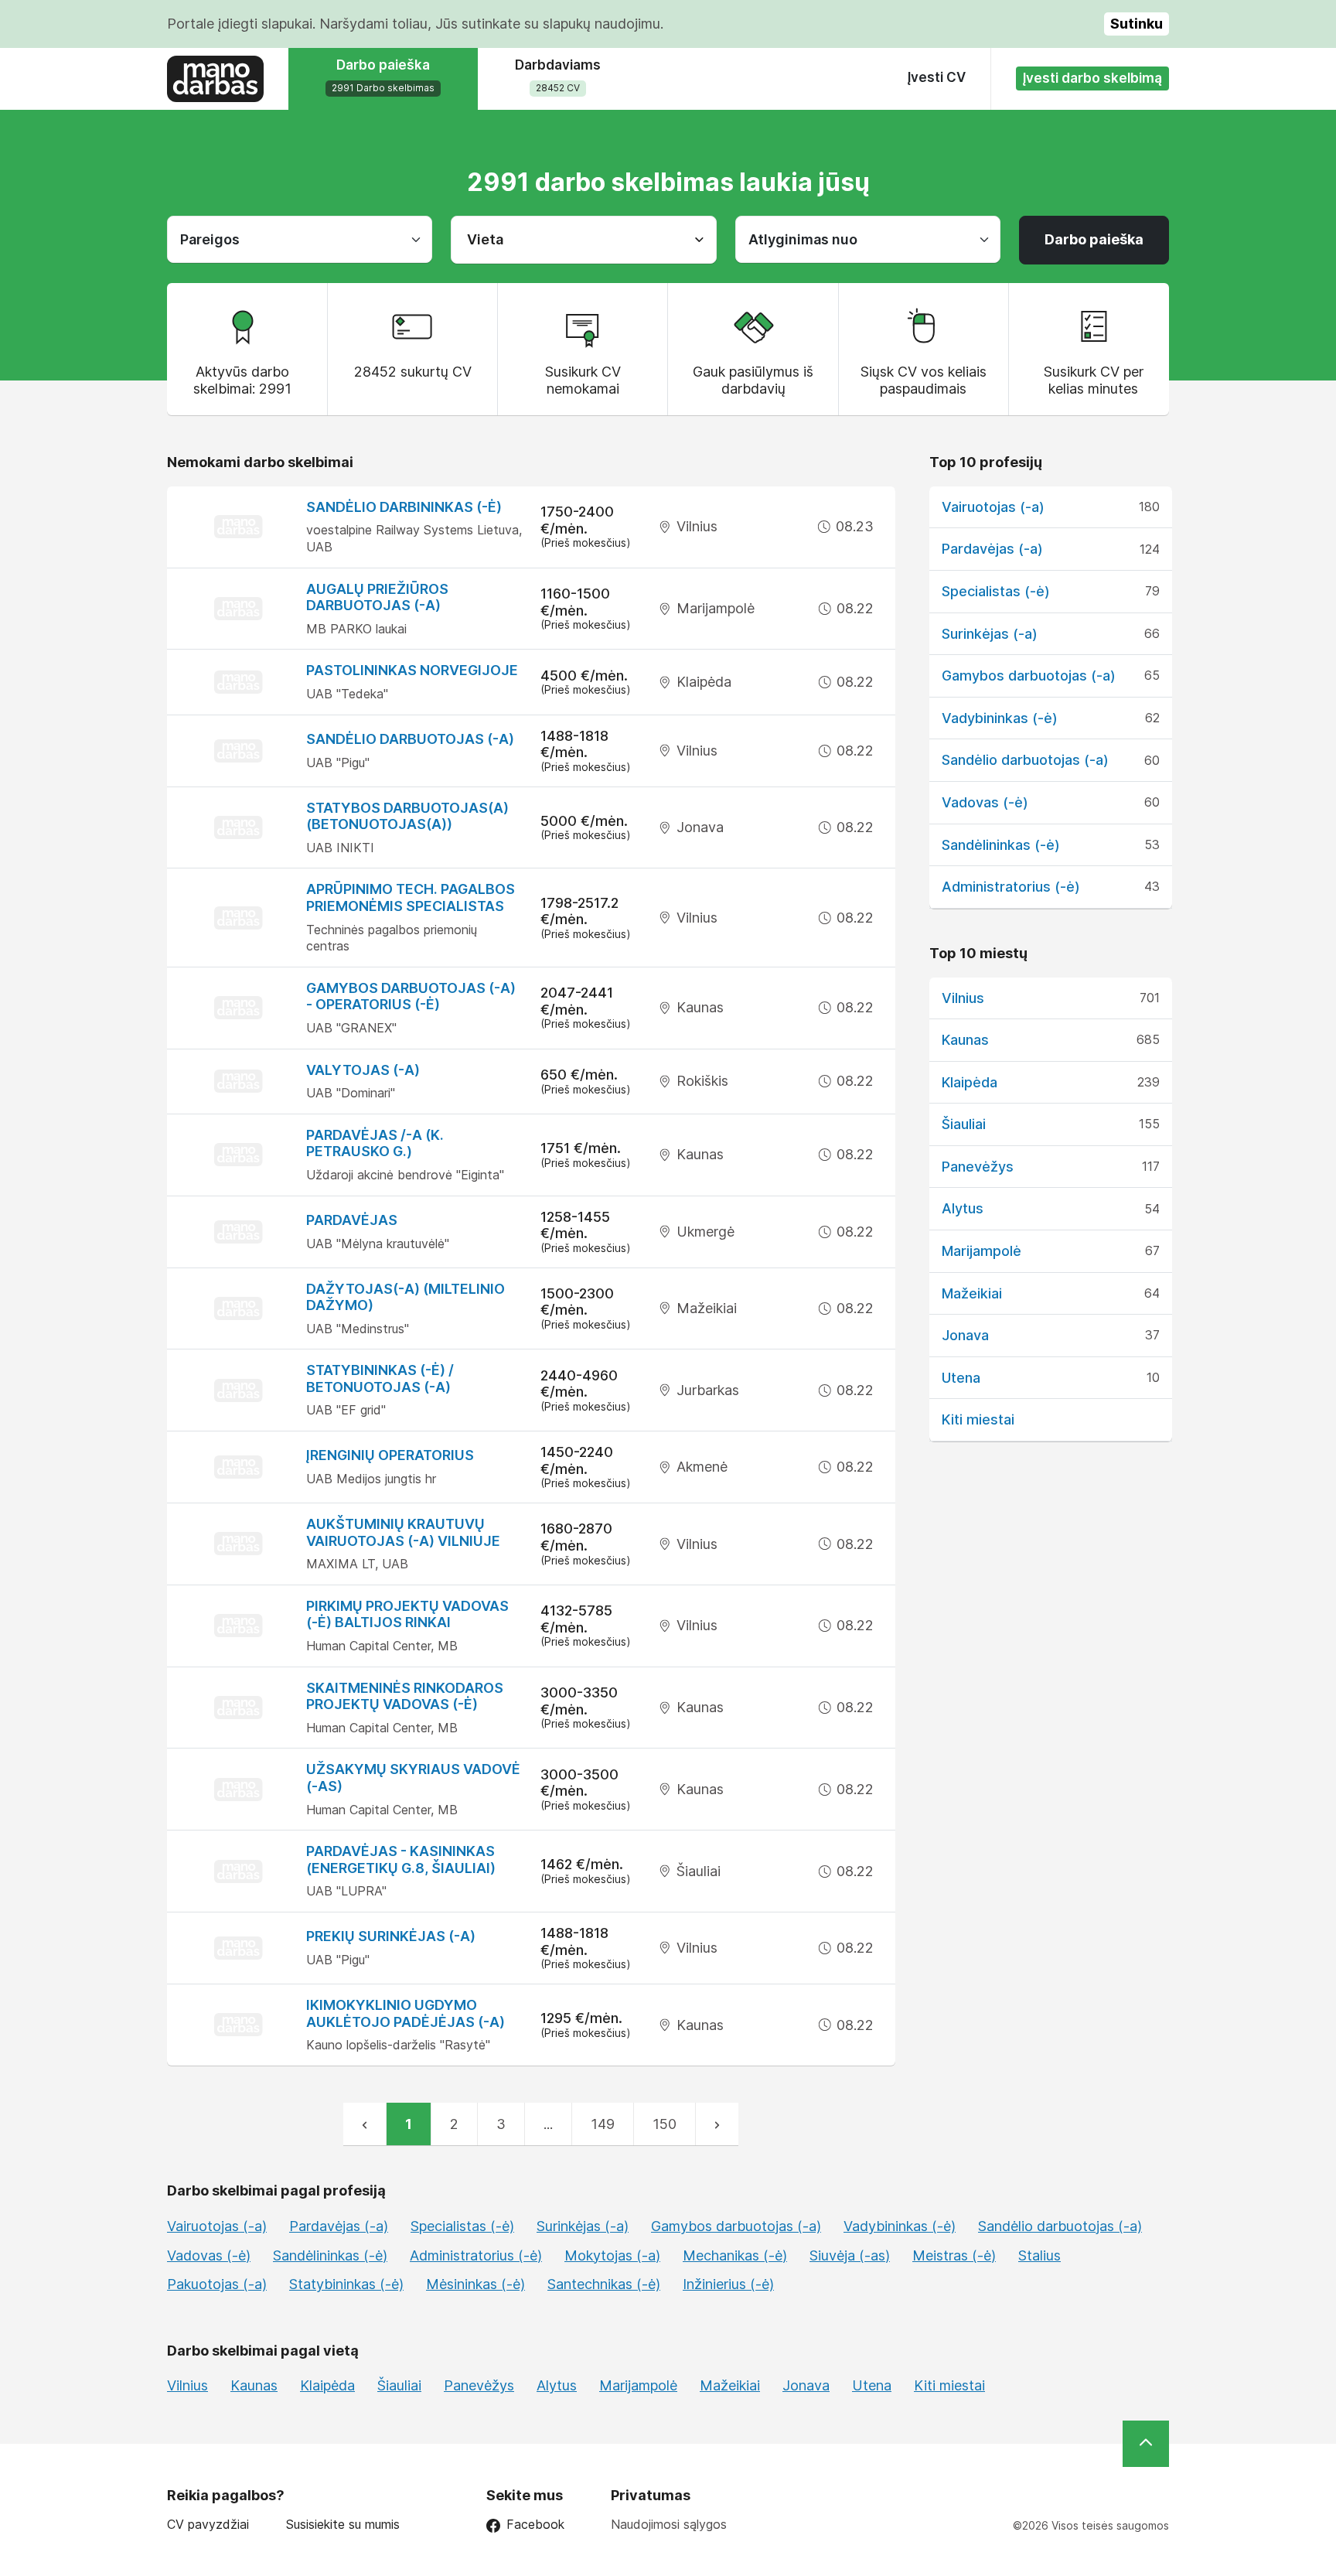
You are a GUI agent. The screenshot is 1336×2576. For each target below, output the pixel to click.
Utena (961, 1378)
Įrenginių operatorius (390, 1455)
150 (665, 2124)
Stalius (1039, 2255)
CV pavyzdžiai (208, 2525)
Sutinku (1137, 24)
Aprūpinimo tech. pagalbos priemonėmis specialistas (411, 897)
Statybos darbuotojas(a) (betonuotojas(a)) (407, 816)
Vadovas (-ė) (985, 802)
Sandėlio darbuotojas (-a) (410, 739)
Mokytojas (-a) (612, 2255)
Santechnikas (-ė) (604, 2284)
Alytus (963, 1208)
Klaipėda (970, 1082)
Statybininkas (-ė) (346, 2284)
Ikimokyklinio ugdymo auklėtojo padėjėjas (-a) (406, 2013)
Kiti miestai (978, 1419)
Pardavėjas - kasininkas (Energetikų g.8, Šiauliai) (401, 1859)
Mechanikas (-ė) (735, 2255)
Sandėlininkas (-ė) (1001, 845)
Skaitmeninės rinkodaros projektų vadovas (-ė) (405, 1696)
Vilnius (963, 998)
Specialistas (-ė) (996, 591)
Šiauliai (964, 1124)
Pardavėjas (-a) (992, 549)
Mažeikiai (972, 1293)
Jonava (965, 1335)
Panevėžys (978, 1167)
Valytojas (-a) (363, 1070)
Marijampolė (982, 1251)
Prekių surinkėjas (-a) (391, 1936)
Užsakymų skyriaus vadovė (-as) (413, 1778)
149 (603, 2124)
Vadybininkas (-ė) (1000, 718)
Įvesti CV (937, 77)
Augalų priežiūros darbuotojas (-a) (377, 597)
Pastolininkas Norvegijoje (412, 670)
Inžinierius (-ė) (728, 2284)
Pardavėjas (352, 1220)
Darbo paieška (1094, 239)
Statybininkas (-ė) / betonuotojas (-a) (380, 1378)
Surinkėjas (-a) (990, 634)
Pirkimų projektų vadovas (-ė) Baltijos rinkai (407, 1614)
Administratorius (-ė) (1011, 887)
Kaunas (965, 1040)
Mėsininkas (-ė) (475, 2284)
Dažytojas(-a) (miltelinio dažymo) (406, 1297)
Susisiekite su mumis (343, 2525)
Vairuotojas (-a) (993, 507)
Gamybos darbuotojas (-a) (1029, 676)
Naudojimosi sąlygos (669, 2524)
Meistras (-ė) (954, 2255)
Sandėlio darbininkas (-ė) (404, 507)
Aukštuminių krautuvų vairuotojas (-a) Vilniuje (403, 1532)
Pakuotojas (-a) (217, 2284)
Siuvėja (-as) (850, 2255)
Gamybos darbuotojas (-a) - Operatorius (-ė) (411, 996)
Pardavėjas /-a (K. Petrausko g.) (375, 1143)
